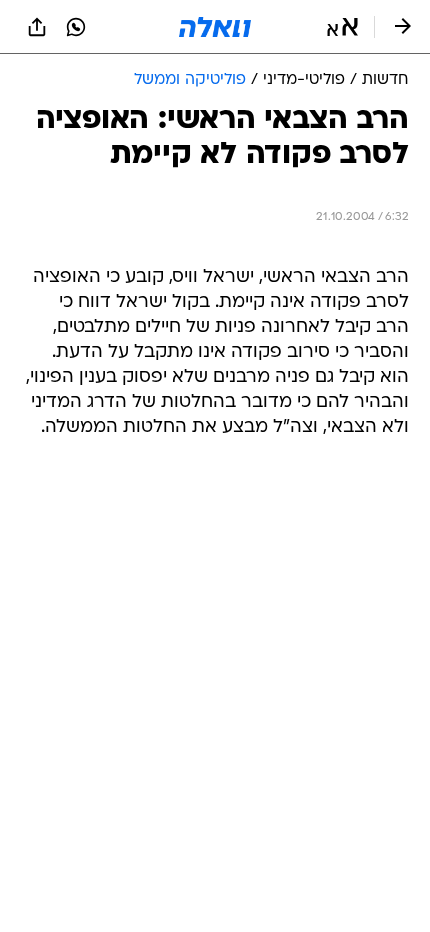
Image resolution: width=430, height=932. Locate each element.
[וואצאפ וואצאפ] (76, 27)
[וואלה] (215, 27)
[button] (342, 27)
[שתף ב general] (37, 27)
